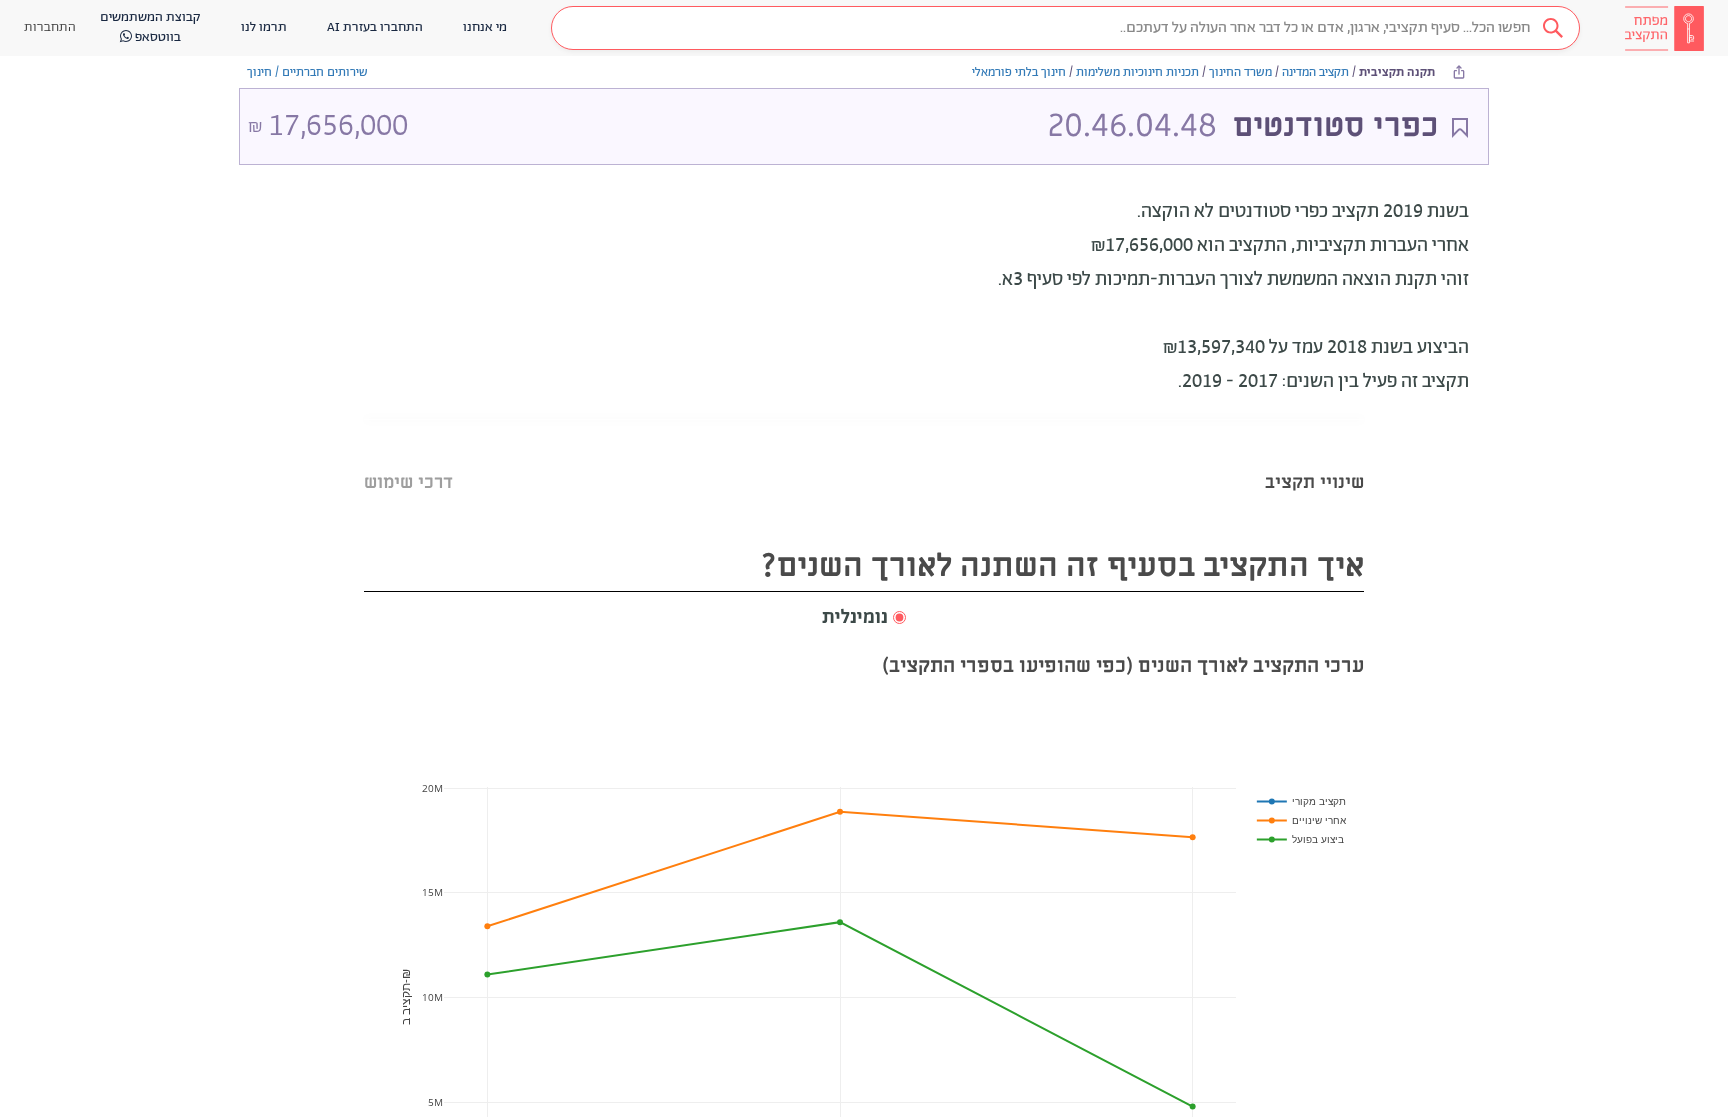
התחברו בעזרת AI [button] (375, 27)
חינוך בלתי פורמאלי (1019, 72)
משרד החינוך (1240, 72)
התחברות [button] (50, 27)
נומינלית (855, 618)
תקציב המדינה (1315, 72)
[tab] (1314, 457)
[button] (1065, 28)
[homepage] (1664, 28)
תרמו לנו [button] (264, 27)
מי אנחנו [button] (485, 27)
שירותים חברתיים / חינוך (307, 72)
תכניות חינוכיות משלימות (1137, 72)
